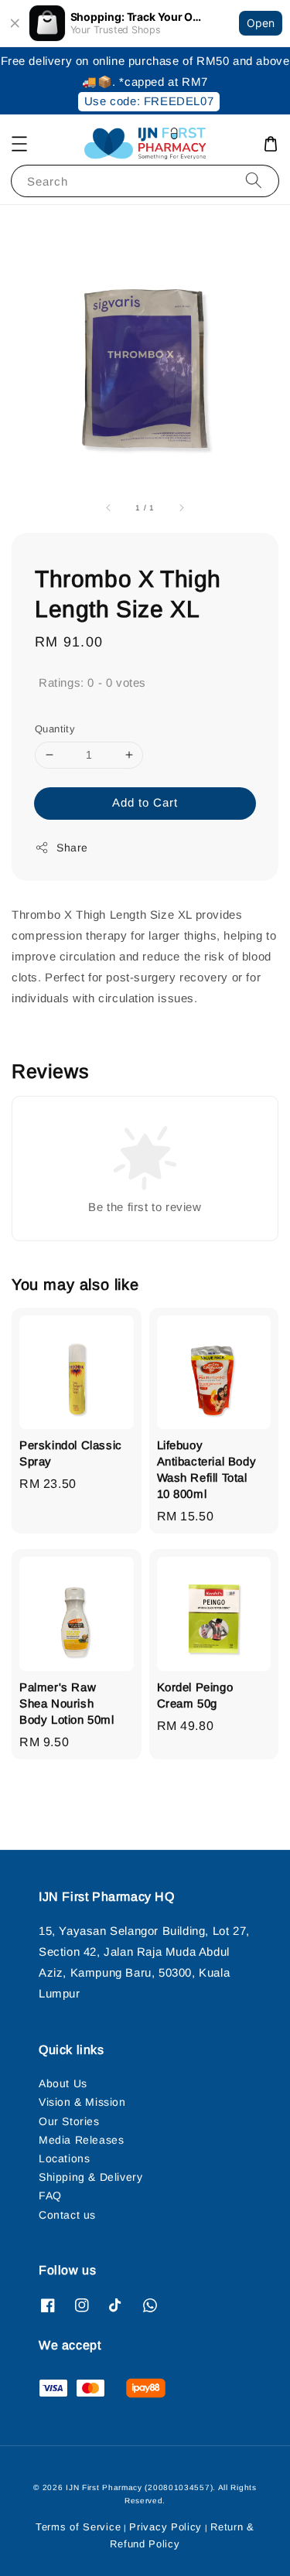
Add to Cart (145, 802)
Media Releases (81, 2140)
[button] (19, 144)
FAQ (50, 2196)
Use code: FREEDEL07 (149, 101)
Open (261, 23)
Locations (64, 2158)
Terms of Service (78, 2527)
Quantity (55, 729)
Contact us (67, 2215)
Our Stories (69, 2121)
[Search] (254, 181)
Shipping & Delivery (90, 2177)
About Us (63, 2083)
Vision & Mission (82, 2102)
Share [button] (72, 848)
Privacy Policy (165, 2527)
